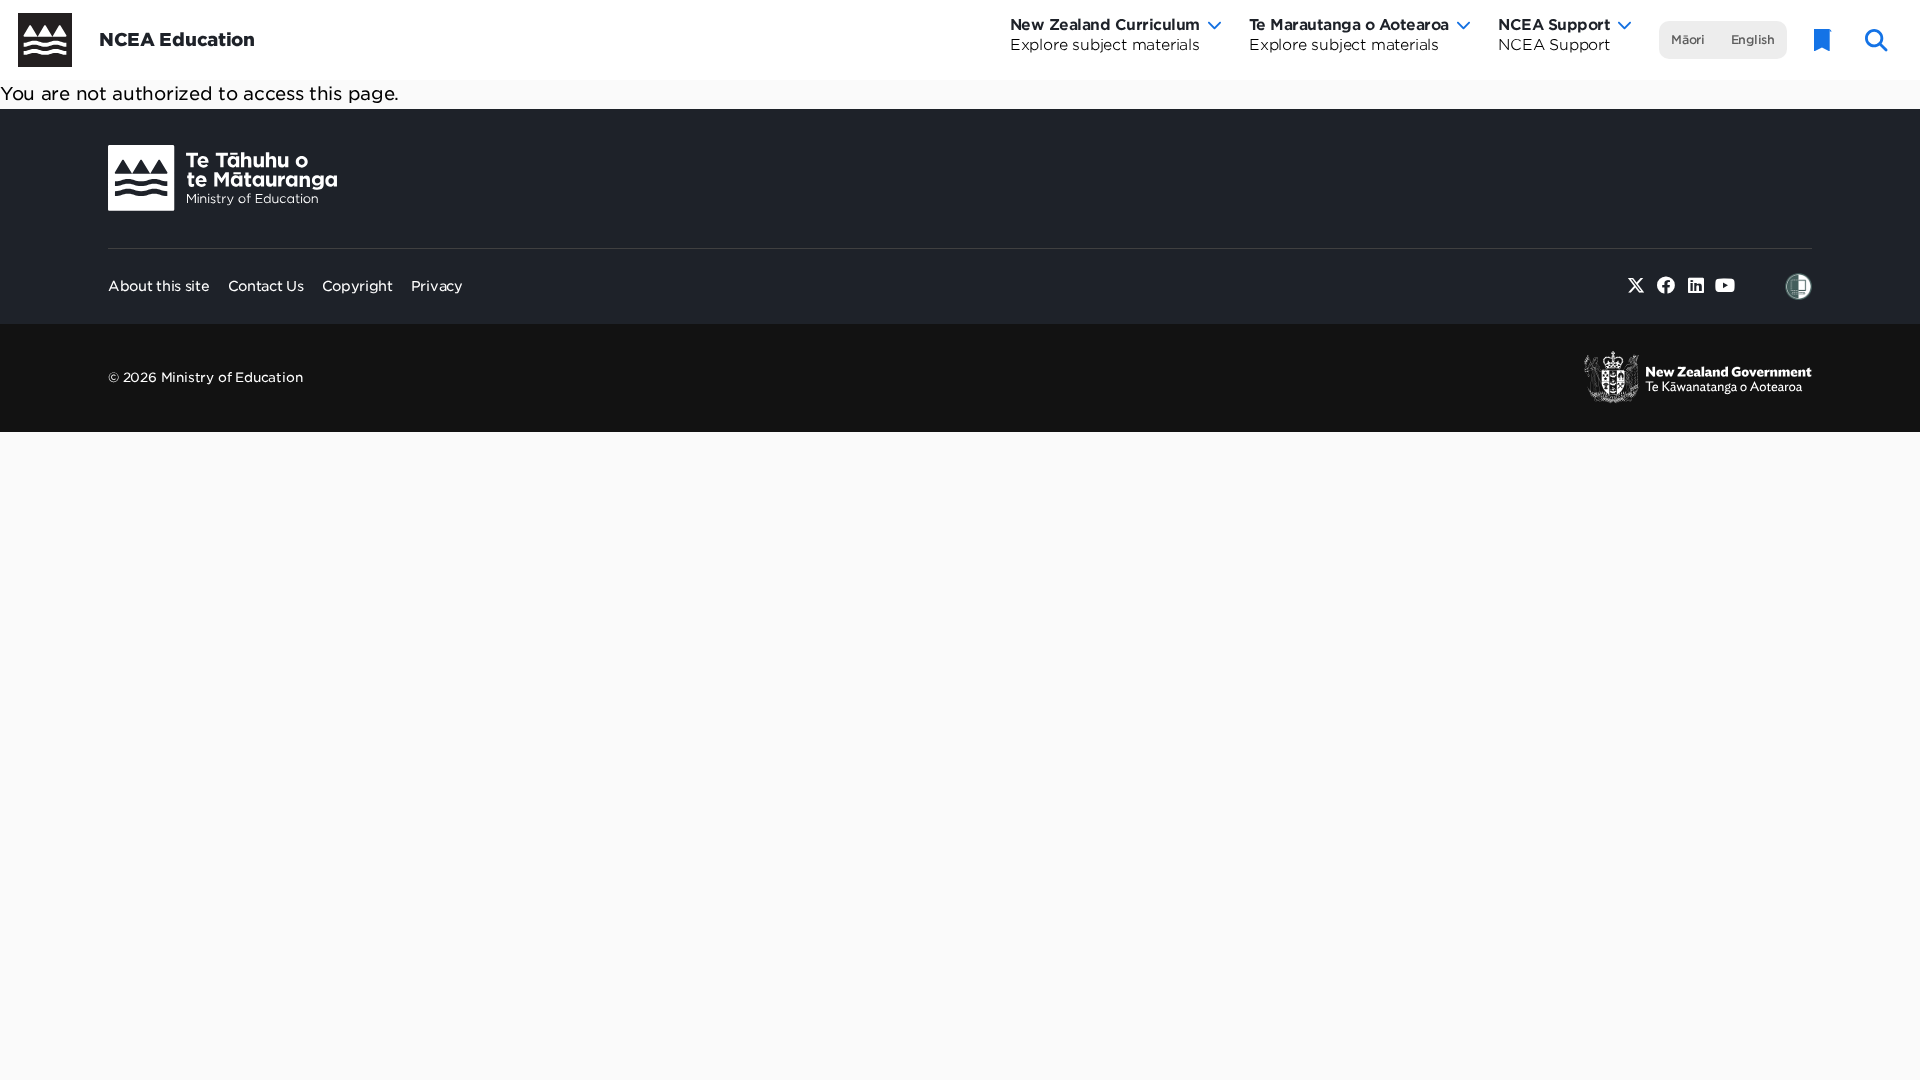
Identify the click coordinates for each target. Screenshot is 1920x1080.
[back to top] (1856, 228)
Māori (1688, 39)
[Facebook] (1666, 286)
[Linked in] (1695, 286)
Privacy (437, 286)
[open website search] (1876, 40)
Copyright (357, 286)
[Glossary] (1823, 40)
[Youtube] (1725, 286)
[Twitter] (1636, 286)
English (1753, 39)
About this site (159, 286)
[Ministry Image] (222, 178)
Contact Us (266, 286)
